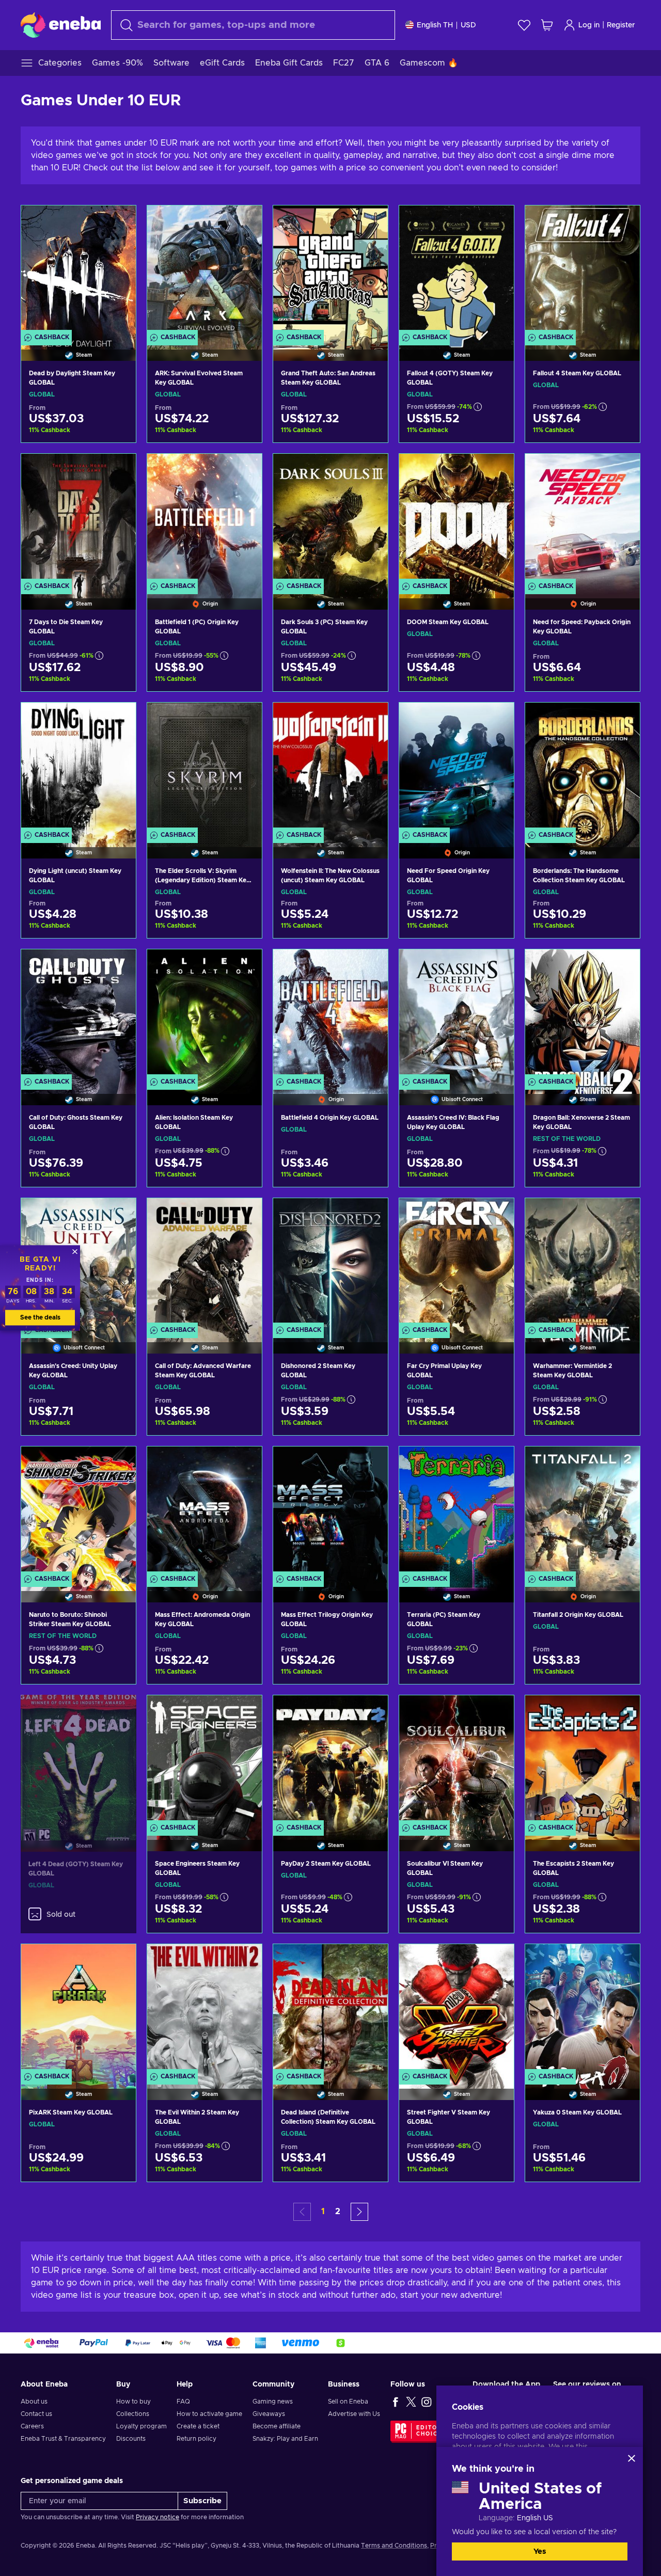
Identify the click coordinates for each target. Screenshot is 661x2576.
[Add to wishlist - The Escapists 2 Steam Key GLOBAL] (622, 1712)
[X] (411, 2402)
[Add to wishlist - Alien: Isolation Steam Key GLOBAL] (244, 966)
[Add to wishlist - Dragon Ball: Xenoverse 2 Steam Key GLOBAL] (622, 966)
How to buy (133, 2402)
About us (34, 2402)
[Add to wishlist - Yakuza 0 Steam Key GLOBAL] (622, 1961)
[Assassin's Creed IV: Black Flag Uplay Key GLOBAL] (457, 1014)
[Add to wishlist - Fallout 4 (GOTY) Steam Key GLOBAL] (496, 222)
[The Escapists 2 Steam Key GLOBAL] (583, 1760)
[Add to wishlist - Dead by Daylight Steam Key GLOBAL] (118, 222)
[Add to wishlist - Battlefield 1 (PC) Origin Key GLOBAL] (244, 470)
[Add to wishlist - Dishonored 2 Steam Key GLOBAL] (370, 1215)
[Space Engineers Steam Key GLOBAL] (204, 1760)
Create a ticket (198, 2426)
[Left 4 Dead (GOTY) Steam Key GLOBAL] (78, 1760)
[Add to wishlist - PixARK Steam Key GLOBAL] (118, 1961)
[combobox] (253, 25)
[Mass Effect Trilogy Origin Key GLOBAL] (330, 1511)
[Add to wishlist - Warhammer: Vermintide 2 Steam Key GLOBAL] (622, 1215)
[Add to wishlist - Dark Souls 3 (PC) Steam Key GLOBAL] (370, 470)
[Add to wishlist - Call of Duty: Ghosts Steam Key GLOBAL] (118, 966)
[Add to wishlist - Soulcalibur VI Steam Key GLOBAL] (496, 1712)
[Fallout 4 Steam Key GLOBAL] (583, 270)
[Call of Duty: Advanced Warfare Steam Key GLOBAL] (204, 1263)
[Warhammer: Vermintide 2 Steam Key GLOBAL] (583, 1263)
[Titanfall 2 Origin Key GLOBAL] (583, 1511)
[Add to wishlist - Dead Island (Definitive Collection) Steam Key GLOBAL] (370, 1961)
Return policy (196, 2439)
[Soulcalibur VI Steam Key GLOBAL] (457, 1760)
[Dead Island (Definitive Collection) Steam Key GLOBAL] (330, 2009)
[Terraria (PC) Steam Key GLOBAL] (457, 1511)
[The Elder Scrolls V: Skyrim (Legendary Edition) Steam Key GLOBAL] (204, 767)
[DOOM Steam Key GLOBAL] (457, 519)
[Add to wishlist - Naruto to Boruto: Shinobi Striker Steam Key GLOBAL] (118, 1463)
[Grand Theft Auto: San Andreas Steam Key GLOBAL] (330, 270)
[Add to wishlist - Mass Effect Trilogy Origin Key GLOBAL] (370, 1463)
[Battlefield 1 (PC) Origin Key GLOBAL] (204, 519)
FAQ (183, 2402)
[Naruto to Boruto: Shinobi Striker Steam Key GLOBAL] (78, 1511)
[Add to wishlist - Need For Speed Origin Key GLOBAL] (496, 719)
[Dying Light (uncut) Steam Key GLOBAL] (78, 767)
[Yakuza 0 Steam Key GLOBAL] (583, 2009)
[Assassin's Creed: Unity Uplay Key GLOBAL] (78, 1419)
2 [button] (338, 2212)
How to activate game (209, 2414)
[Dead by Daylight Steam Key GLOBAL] (78, 270)
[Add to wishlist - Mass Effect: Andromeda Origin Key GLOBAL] (244, 1463)
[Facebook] (396, 2402)
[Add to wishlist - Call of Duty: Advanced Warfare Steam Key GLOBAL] (244, 1215)
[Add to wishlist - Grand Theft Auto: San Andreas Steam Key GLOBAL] (370, 222)
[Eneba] (61, 25)
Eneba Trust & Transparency (63, 2439)
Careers (32, 2426)
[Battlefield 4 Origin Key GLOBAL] (330, 1014)
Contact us (36, 2414)
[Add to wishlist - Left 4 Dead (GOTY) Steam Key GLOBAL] (119, 1711)
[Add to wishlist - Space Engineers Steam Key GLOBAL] (244, 1712)
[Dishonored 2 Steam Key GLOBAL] (330, 1263)
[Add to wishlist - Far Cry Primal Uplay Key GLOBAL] (496, 1215)
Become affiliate (277, 2426)
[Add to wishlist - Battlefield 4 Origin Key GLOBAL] (370, 966)
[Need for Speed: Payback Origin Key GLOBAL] (583, 519)
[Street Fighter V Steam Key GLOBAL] (457, 2009)
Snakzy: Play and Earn (285, 2439)
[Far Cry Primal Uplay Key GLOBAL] (457, 1263)
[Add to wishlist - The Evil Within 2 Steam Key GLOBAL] (244, 1961)
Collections (133, 2414)
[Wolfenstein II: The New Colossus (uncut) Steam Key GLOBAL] (330, 767)
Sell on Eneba (348, 2402)
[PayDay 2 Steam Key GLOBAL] (330, 1760)
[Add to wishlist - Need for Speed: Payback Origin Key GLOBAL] (622, 470)
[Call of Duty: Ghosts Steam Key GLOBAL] (78, 1014)
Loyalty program (141, 2426)
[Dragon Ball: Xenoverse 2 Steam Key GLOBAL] (583, 1014)
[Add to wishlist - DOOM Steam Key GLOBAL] (496, 470)
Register (621, 25)
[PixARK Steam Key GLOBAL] (78, 2009)
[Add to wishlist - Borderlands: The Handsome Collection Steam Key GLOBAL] (622, 719)
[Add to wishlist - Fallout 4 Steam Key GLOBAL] (622, 222)
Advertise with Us (354, 2414)
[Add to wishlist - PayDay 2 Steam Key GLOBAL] (370, 1712)
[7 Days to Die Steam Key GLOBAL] (78, 519)
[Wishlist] (524, 25)
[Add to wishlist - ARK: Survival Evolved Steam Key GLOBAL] (244, 222)
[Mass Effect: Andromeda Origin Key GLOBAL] (204, 1511)
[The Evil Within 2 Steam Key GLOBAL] (204, 2009)
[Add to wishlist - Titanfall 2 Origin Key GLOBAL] (622, 1463)
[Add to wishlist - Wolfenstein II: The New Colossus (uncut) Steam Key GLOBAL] (370, 719)
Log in (589, 25)
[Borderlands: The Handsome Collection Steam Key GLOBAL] (583, 767)
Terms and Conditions (394, 2546)
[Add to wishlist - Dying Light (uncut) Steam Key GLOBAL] (118, 719)
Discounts (131, 2439)
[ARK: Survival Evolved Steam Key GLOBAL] (204, 270)
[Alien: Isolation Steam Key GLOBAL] (204, 1014)
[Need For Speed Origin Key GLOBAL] (457, 767)
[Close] (632, 2458)
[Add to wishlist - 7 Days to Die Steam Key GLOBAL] (118, 470)
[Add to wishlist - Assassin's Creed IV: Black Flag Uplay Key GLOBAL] (496, 966)
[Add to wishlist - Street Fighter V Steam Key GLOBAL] (496, 1961)
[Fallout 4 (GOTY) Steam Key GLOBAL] (457, 270)
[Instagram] (427, 2402)
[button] (359, 2212)
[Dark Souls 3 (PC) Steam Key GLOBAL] (330, 519)
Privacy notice (158, 2517)
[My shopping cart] (547, 25)
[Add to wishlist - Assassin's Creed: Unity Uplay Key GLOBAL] (118, 1215)
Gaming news (273, 2402)
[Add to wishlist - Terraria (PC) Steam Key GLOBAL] (496, 1463)
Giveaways (269, 2414)
